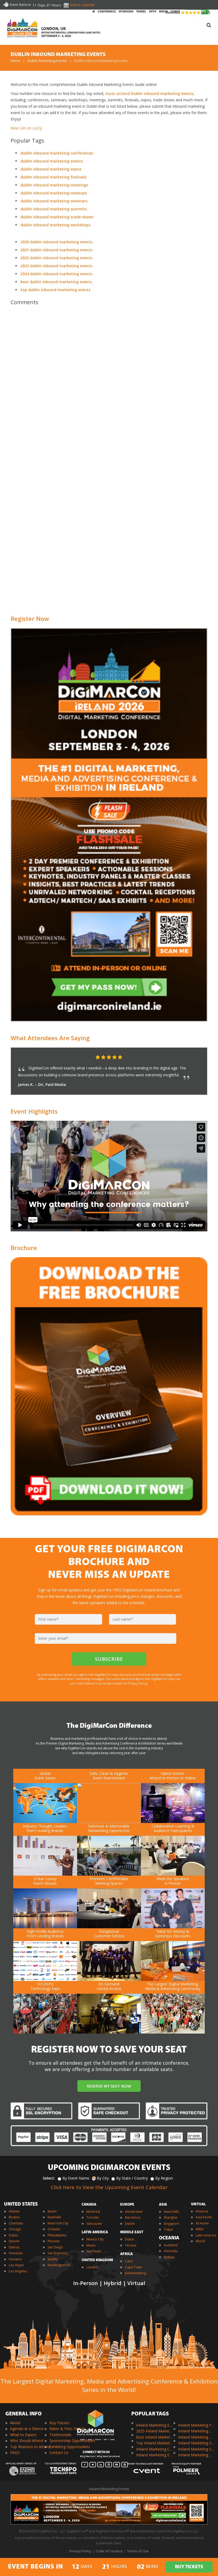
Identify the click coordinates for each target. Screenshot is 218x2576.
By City (103, 2178)
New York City (58, 2223)
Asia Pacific (204, 2217)
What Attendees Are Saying (50, 1038)
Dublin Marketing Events (47, 61)
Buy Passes (59, 2423)
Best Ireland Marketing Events (155, 2437)
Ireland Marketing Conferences (155, 2449)
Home (15, 61)
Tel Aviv (131, 2245)
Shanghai (171, 2217)
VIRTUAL (198, 2204)
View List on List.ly (26, 128)
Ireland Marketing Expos (155, 2455)
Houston (15, 2259)
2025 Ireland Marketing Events (155, 2431)
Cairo (129, 2261)
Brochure (24, 1248)
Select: (49, 2178)
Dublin (130, 2224)
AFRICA (126, 2254)
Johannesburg (135, 2273)
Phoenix (54, 2241)
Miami (52, 2211)
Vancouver (94, 2224)
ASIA (163, 2205)
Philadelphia (57, 2235)
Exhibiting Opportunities (70, 2447)
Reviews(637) (188, 12)
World (200, 2241)
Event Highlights (34, 1111)
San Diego (55, 2247)
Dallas (13, 2235)
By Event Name (76, 2178)
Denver (14, 2241)
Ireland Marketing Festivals (197, 2425)
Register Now (30, 618)
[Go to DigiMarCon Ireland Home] (22, 28)
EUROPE (127, 2205)
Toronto (93, 2217)
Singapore (171, 2224)
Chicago (15, 2229)
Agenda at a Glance (27, 2429)
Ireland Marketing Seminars (197, 2443)
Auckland (171, 2245)
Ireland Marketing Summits (197, 2449)
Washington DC (59, 2265)
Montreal (93, 2212)
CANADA (89, 2205)
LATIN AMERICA (95, 2232)
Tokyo (168, 2229)
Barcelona (133, 2217)
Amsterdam (134, 2212)
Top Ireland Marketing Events (155, 2443)
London (92, 2267)
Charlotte (16, 2223)
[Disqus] (109, 384)
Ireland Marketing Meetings (197, 2431)
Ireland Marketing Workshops (197, 2455)
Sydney (169, 2257)
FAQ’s (15, 2452)
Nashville (54, 2217)
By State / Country (132, 2178)
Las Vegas (16, 2265)
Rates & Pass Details (68, 2429)
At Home (202, 2223)
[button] (193, 1057)
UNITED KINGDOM (97, 2260)
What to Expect (23, 2435)
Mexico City (95, 2239)
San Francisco (58, 2253)
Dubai (129, 2239)
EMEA (200, 2229)
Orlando (54, 2229)
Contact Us (59, 2452)
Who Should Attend (27, 2441)
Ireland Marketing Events (155, 2425)
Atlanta (14, 2211)
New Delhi (171, 2212)
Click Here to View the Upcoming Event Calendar (109, 2187)
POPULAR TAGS (150, 2414)
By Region (164, 2178)
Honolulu (16, 2253)
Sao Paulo (94, 2251)
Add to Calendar (82, 5)
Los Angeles (18, 2271)
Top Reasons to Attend (30, 2447)
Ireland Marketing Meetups (197, 2437)
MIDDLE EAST (132, 2232)
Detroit (14, 2247)
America (202, 2211)
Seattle (53, 2259)
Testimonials (60, 2435)
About (15, 2423)
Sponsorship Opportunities (72, 2441)
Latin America (206, 2235)
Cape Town (133, 2267)
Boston (14, 2217)
